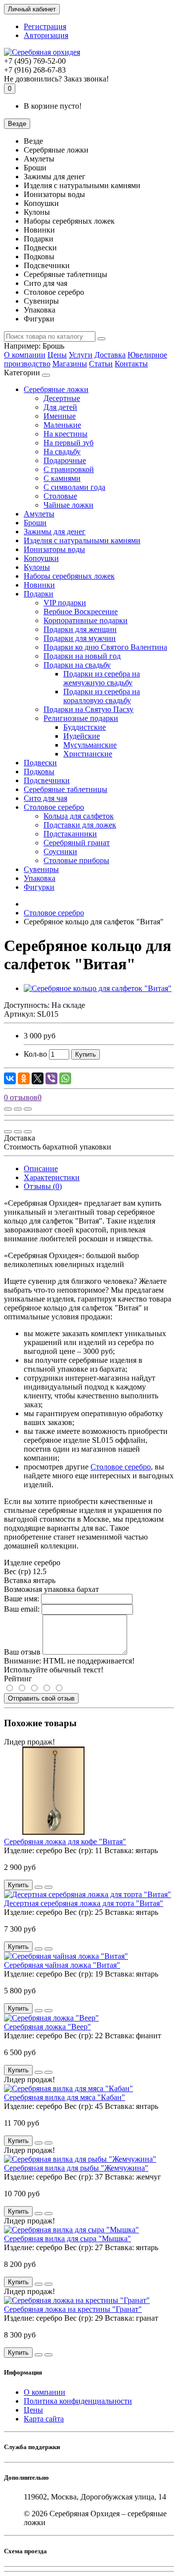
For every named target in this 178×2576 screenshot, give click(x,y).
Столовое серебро (54, 807)
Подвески (40, 763)
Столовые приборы (76, 860)
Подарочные (65, 460)
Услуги (81, 355)
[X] (38, 1078)
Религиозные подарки (81, 718)
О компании (25, 355)
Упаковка (40, 878)
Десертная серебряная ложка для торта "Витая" (84, 1903)
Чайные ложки (68, 505)
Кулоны (37, 567)
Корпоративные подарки (86, 620)
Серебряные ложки (56, 389)
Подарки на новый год (82, 656)
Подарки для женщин (80, 629)
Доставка (110, 355)
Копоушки (41, 558)
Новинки (39, 585)
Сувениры (41, 869)
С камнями (62, 478)
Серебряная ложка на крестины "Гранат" (73, 2309)
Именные (60, 416)
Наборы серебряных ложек (69, 576)
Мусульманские (90, 745)
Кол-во (35, 1054)
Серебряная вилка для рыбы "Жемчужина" (76, 2168)
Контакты (131, 364)
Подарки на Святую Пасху (89, 709)
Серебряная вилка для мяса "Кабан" (65, 2097)
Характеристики (52, 1177)
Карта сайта (44, 2419)
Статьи (101, 364)
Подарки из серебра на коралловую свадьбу (102, 696)
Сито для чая (45, 798)
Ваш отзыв (22, 1652)
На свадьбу (62, 452)
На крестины (66, 434)
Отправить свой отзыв (41, 1698)
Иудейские (82, 736)
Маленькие (62, 425)
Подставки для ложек (80, 825)
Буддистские (85, 727)
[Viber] (51, 1078)
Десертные (62, 398)
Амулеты (39, 514)
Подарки (39, 594)
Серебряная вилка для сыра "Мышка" (67, 2239)
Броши (35, 523)
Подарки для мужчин (80, 638)
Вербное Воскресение (81, 612)
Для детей (60, 407)
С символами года (74, 487)
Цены (57, 355)
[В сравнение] (28, 1109)
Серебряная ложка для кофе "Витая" (65, 1842)
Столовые (60, 496)
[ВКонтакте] (10, 1078)
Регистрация (45, 26)
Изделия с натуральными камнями (82, 540)
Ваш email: (22, 1609)
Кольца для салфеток (79, 816)
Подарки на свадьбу (77, 665)
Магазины (70, 364)
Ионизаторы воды (54, 549)
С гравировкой (69, 469)
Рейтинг (18, 1679)
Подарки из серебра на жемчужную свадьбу (102, 678)
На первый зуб (68, 443)
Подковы (39, 772)
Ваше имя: (22, 1599)
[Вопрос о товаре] (8, 1109)
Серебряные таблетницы (66, 789)
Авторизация (46, 35)
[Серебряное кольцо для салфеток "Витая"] (98, 988)
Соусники (60, 852)
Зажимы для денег (55, 532)
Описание (41, 1169)
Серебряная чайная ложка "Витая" (62, 1965)
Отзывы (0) (43, 1186)
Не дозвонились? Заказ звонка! (56, 79)
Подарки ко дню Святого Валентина (105, 647)
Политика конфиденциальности (78, 2401)
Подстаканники (70, 834)
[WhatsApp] (65, 1078)
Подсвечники (47, 780)
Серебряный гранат (77, 843)
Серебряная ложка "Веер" (47, 2027)
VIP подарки (65, 603)
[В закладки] (18, 1109)
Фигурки (39, 887)
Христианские (88, 754)
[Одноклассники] (24, 1078)
